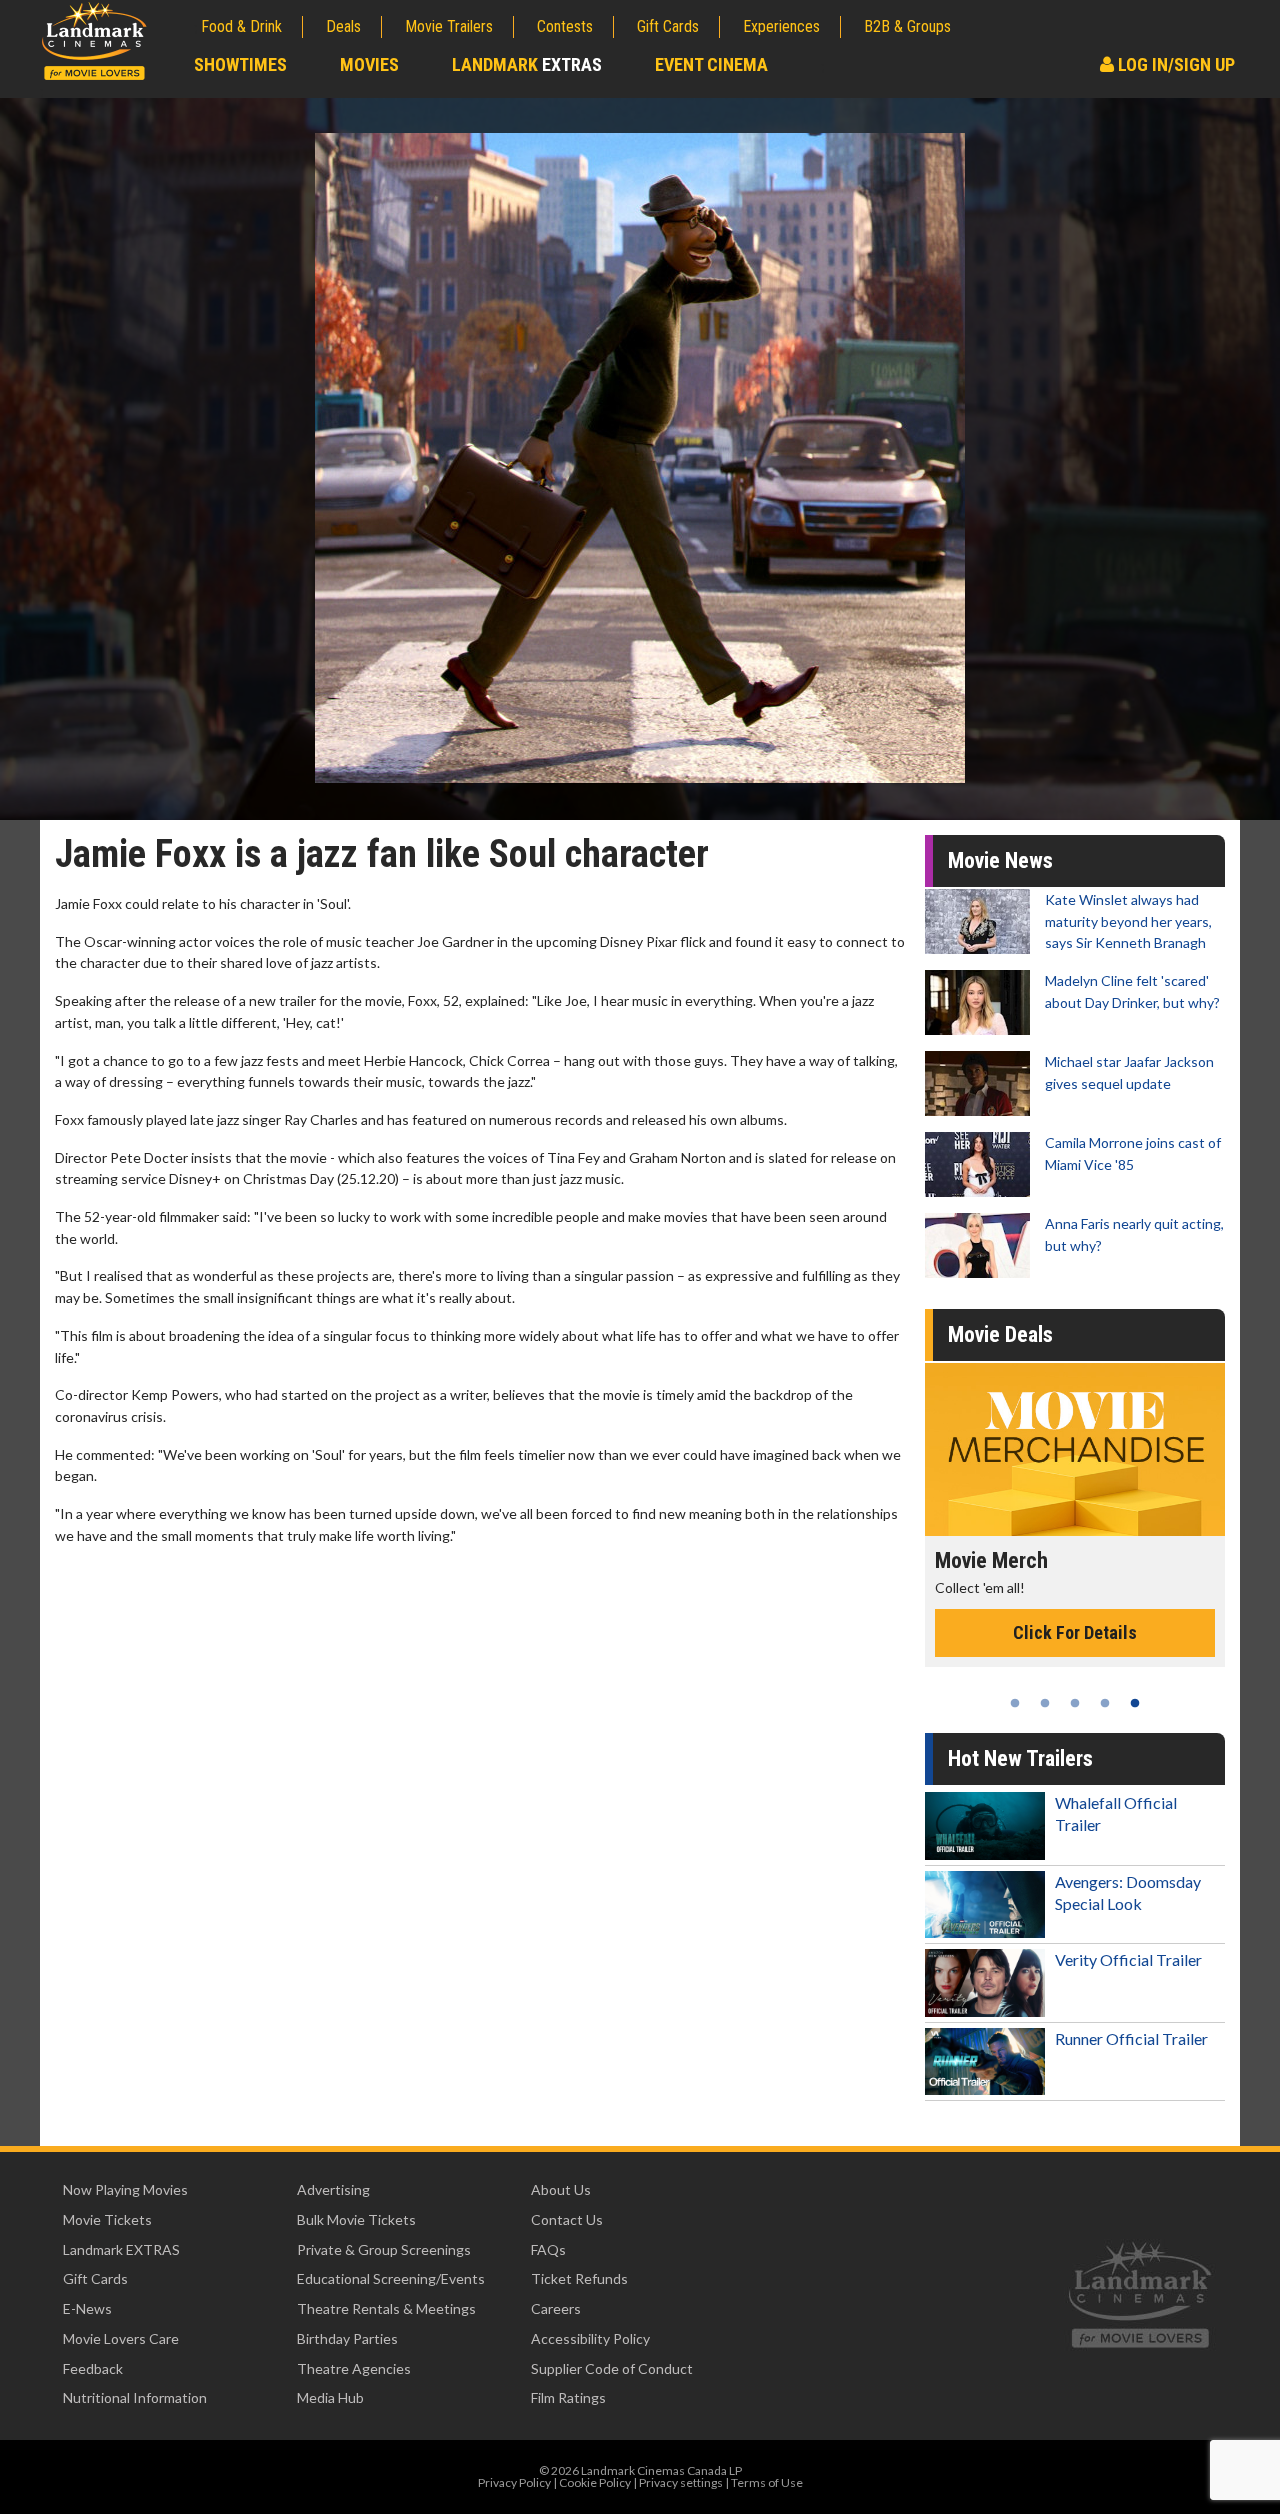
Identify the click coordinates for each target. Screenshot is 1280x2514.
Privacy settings (681, 2482)
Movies (369, 64)
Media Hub (330, 2397)
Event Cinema (711, 64)
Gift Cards (668, 26)
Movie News (1000, 860)
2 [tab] (1045, 1703)
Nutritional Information (135, 2397)
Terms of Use (767, 2482)
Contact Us (567, 2219)
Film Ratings (568, 2397)
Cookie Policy (595, 2482)
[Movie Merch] (1075, 1449)
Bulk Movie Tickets (356, 2219)
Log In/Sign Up (1174, 64)
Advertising (333, 2189)
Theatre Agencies (354, 2368)
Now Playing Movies (125, 2189)
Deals (343, 26)
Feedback (93, 2368)
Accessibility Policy (590, 2338)
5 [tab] (1135, 1703)
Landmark (527, 64)
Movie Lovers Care (121, 2338)
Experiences (781, 26)
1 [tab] (1015, 1703)
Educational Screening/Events (391, 2278)
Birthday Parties (347, 2338)
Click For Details (1075, 1632)
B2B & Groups (907, 26)
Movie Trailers (449, 26)
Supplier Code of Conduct (612, 2368)
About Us (561, 2189)
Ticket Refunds (579, 2278)
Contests (565, 26)
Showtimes (240, 64)
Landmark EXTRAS (121, 2249)
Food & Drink (241, 26)
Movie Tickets (107, 2219)
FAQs (548, 2249)
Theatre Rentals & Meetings (386, 2308)
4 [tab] (1105, 1703)
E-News (87, 2308)
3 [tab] (1075, 1703)
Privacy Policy (514, 2482)
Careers (556, 2308)
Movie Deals (1000, 1334)
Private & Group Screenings (384, 2249)
